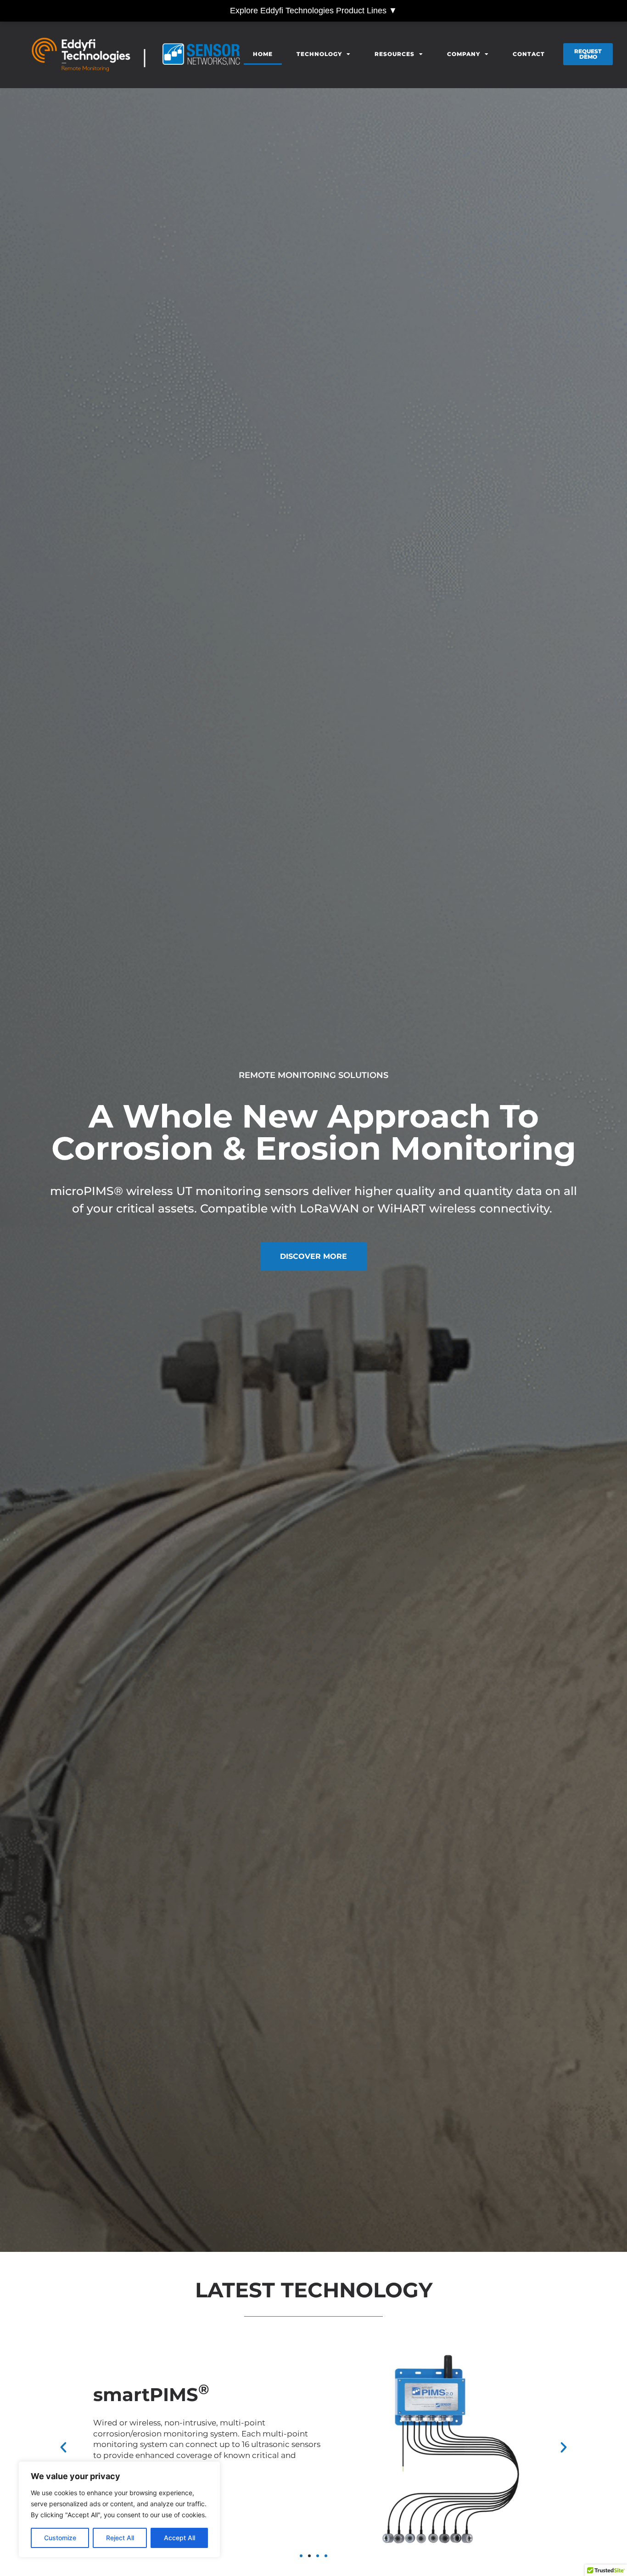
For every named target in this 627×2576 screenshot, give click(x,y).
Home (263, 54)
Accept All (179, 2538)
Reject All (120, 2538)
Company (464, 54)
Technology (319, 54)
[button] (63, 2447)
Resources (395, 54)
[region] (119, 2509)
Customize (60, 2538)
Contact (529, 54)
